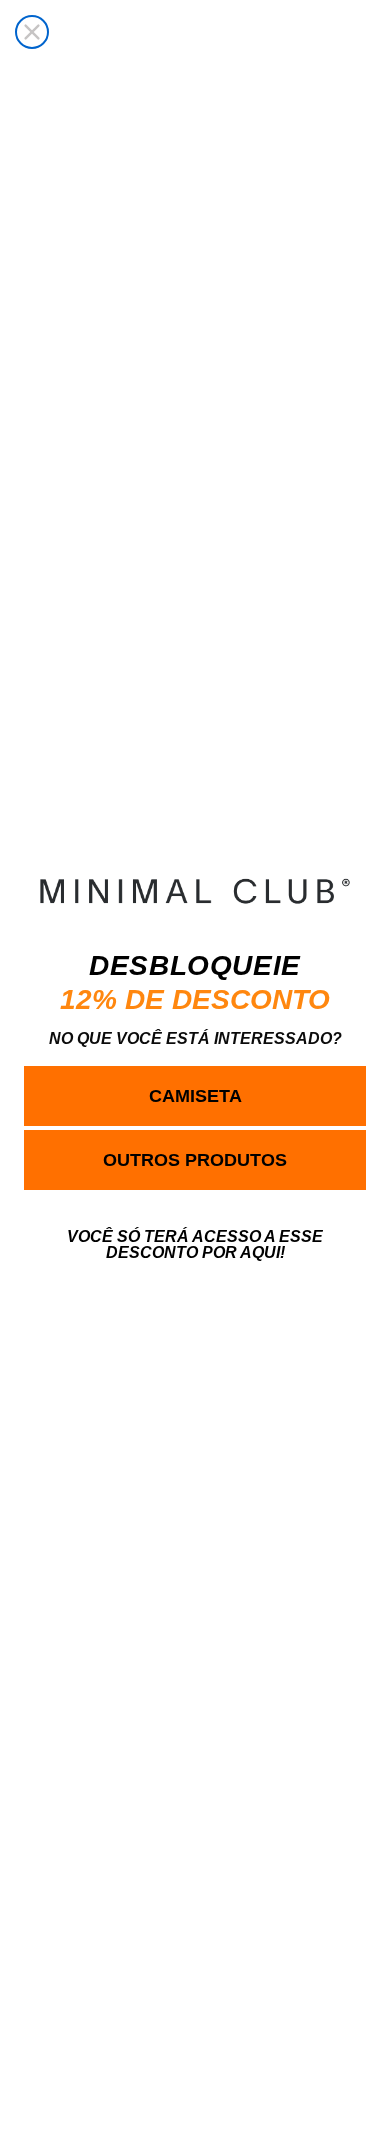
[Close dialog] (32, 32)
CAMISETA (195, 1096)
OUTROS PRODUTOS (195, 1160)
